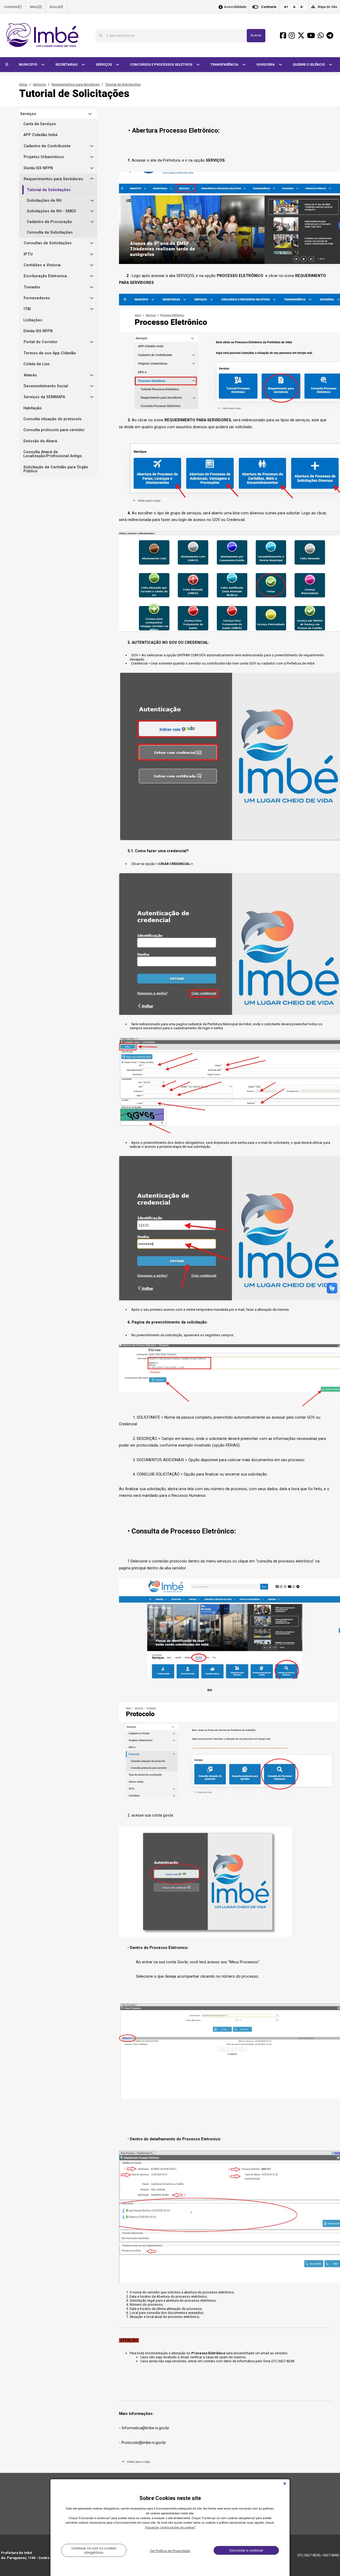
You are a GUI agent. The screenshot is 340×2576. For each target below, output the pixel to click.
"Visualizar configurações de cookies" (170, 2527)
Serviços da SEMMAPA (44, 397)
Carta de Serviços (40, 124)
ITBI (27, 309)
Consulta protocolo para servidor (54, 430)
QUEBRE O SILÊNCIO (309, 64)
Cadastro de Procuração (49, 222)
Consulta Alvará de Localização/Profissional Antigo (53, 454)
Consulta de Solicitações (50, 232)
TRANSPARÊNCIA (225, 64)
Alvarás (30, 375)
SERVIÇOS (104, 64)
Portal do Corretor (41, 342)
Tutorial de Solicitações (123, 84)
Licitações (33, 320)
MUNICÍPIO (28, 64)
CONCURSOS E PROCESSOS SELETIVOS (161, 64)
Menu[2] (36, 7)
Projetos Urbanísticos (44, 157)
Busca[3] (56, 7)
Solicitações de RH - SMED (52, 211)
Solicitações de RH (44, 201)
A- (302, 7)
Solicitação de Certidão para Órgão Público (56, 469)
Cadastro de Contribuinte (47, 146)
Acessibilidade (235, 7)
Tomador (32, 287)
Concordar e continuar (246, 2550)
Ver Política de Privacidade (170, 2551)
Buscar (256, 35)
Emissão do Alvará (40, 441)
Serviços (39, 84)
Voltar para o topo (137, 2462)
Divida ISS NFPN (38, 168)
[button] (7, 65)
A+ (286, 7)
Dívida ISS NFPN (38, 331)
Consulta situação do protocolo (52, 419)
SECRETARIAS (67, 64)
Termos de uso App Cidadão (50, 353)
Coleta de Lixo (37, 364)
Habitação (33, 408)
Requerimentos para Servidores (76, 84)
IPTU (28, 254)
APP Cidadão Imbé (41, 135)
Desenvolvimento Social (46, 386)
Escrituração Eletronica (45, 276)
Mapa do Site (328, 7)
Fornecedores (37, 298)
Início (23, 84)
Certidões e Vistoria (42, 265)
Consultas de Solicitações (48, 243)
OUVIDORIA (266, 64)
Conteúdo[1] (13, 7)
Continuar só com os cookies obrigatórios (94, 2550)
